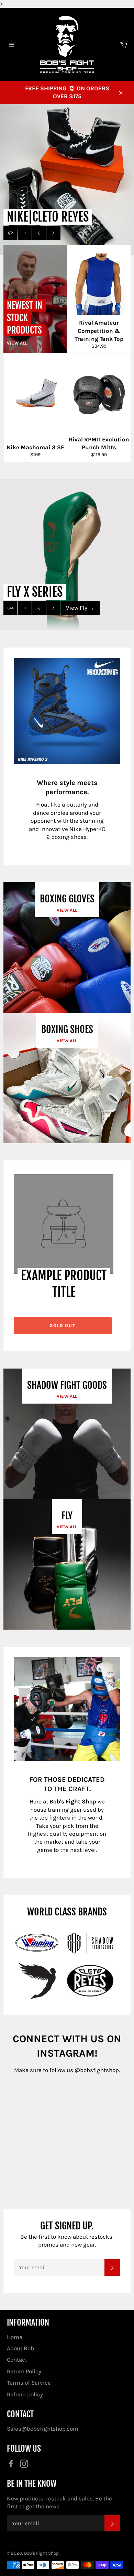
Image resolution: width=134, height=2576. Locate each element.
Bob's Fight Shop (41, 2553)
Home (15, 2337)
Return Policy (24, 2371)
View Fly (80, 608)
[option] (67, 180)
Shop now (82, 233)
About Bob (20, 2348)
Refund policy (25, 2394)
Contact (17, 2360)
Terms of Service (29, 2383)
